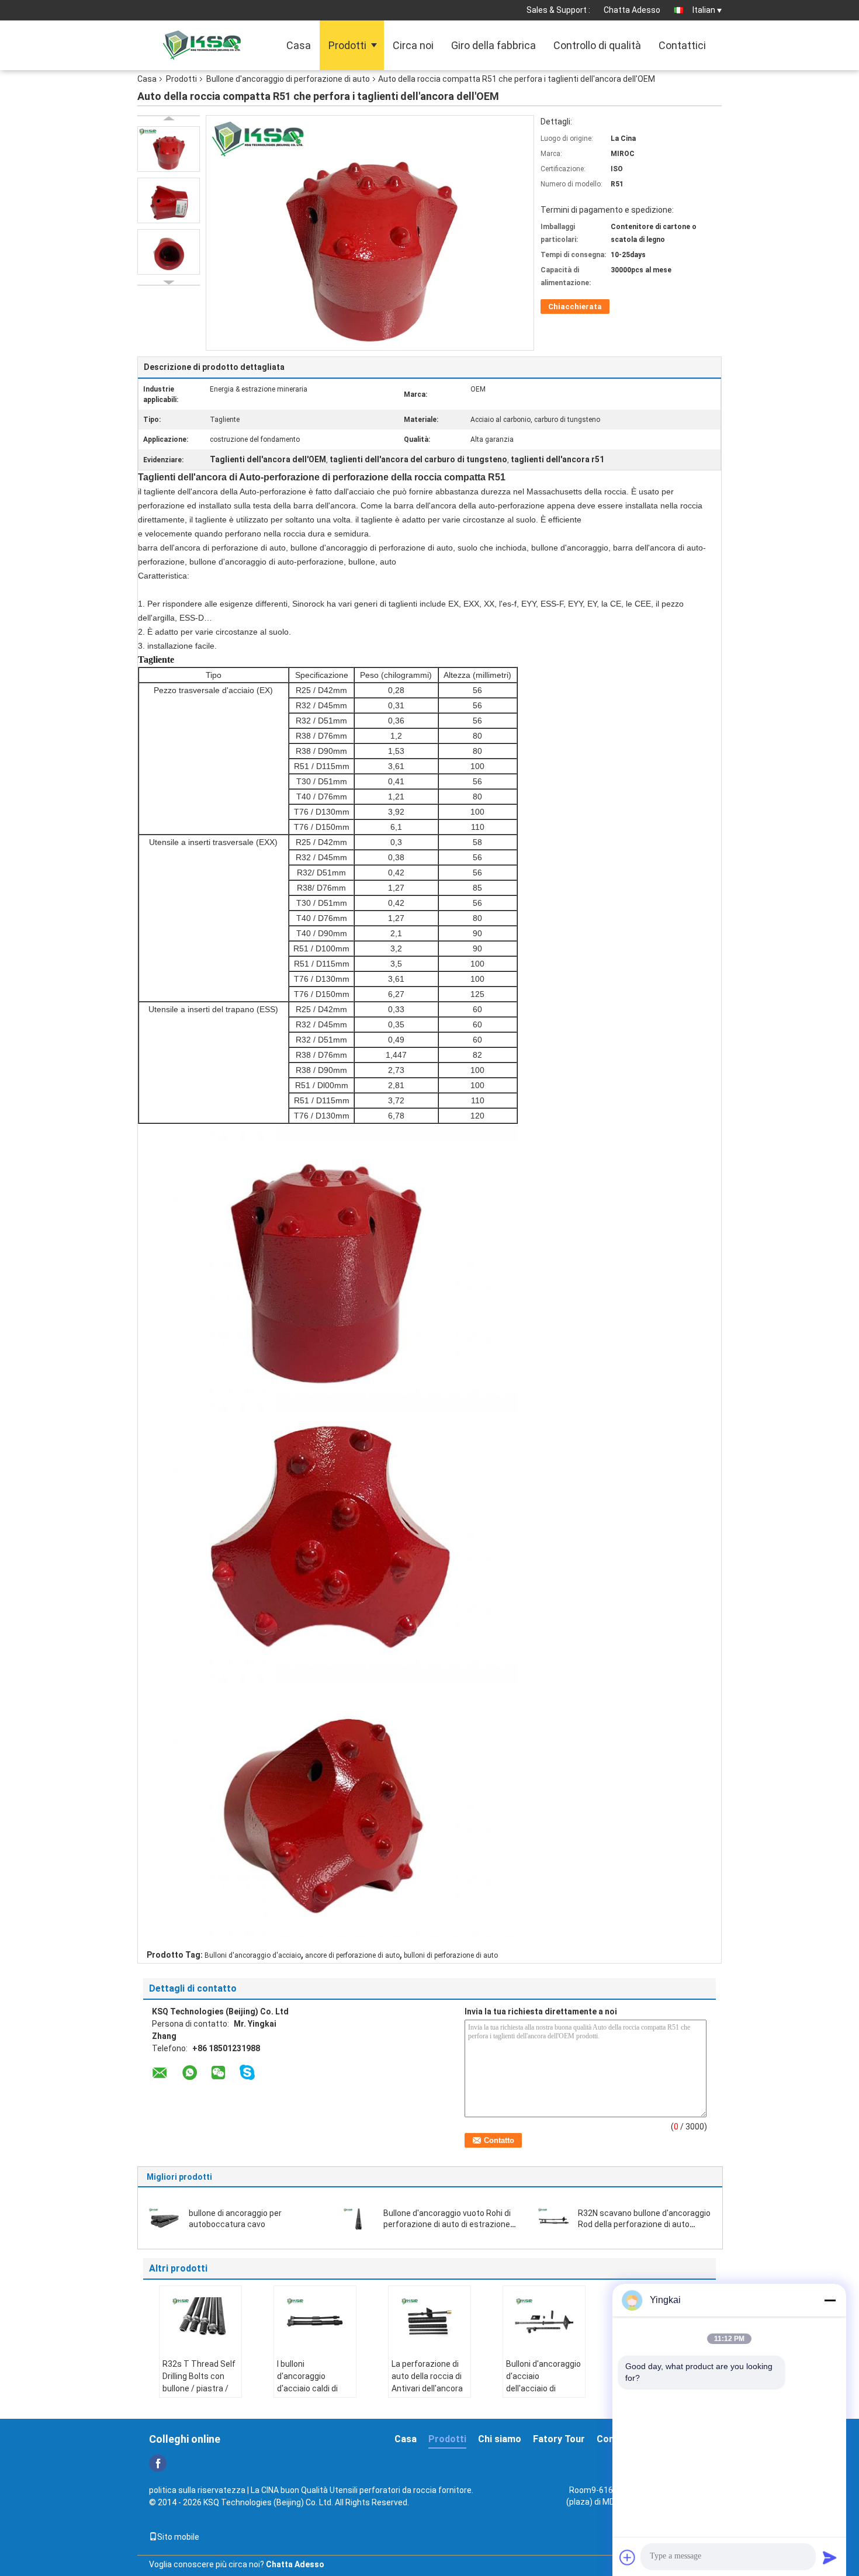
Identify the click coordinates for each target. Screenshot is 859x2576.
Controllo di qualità (597, 45)
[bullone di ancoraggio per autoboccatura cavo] (164, 2218)
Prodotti (347, 45)
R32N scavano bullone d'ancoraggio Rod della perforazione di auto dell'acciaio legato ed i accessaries (644, 2224)
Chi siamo (500, 2439)
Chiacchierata (575, 307)
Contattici (682, 45)
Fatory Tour (559, 2439)
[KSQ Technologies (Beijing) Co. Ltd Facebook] (158, 2463)
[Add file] (628, 2557)
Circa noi (413, 45)
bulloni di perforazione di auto (451, 1955)
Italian (704, 10)
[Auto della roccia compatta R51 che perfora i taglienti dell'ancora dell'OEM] (169, 149)
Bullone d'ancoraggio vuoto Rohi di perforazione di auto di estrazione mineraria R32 (447, 2224)
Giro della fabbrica (493, 45)
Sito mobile (178, 2537)
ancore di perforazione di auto (352, 1955)
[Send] (830, 2557)
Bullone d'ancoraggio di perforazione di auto (288, 79)
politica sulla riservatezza (197, 2490)
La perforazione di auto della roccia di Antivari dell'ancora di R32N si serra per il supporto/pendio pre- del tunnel (427, 2395)
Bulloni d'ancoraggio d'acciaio (253, 1955)
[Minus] (830, 2300)
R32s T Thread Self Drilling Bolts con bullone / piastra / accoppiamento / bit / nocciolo (199, 2388)
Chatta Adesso (632, 10)
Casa (299, 45)
